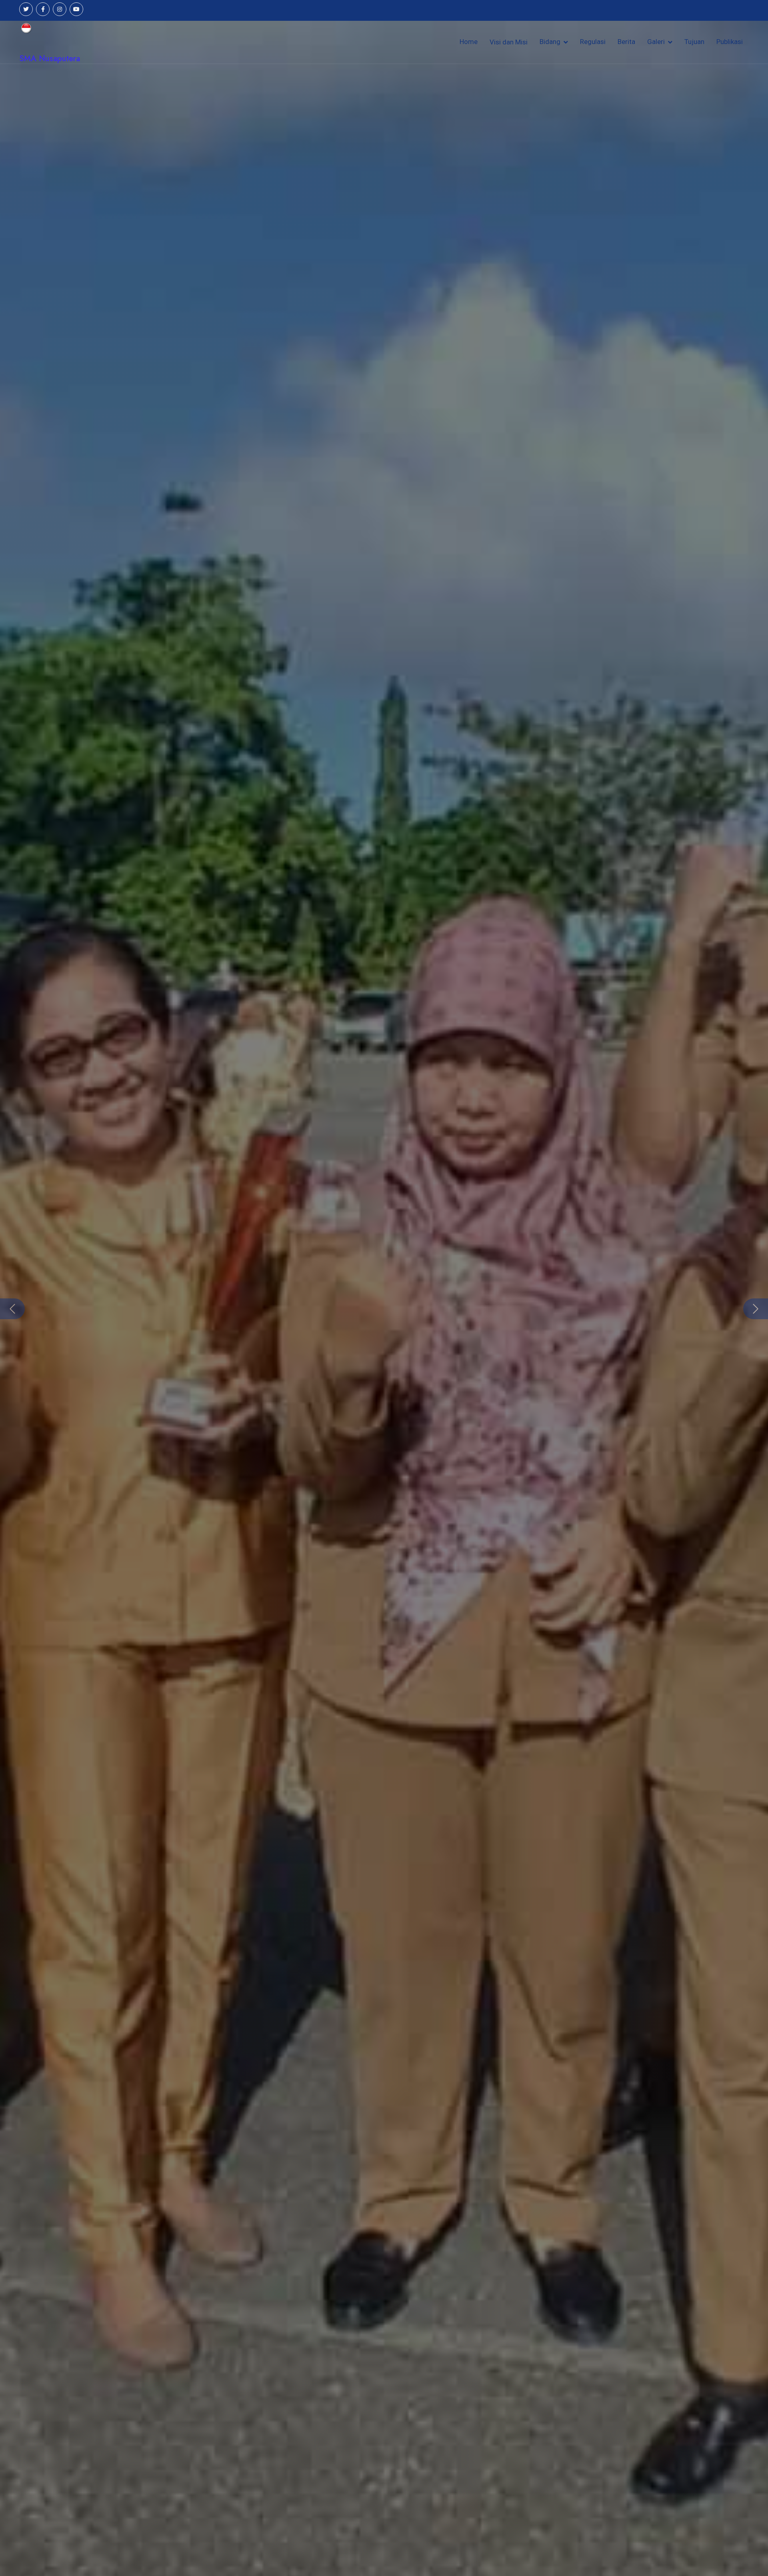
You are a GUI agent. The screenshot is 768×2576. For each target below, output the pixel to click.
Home (469, 42)
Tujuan (694, 42)
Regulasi (593, 42)
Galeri (656, 42)
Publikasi (730, 42)
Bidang (550, 42)
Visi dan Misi (509, 42)
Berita (626, 42)
